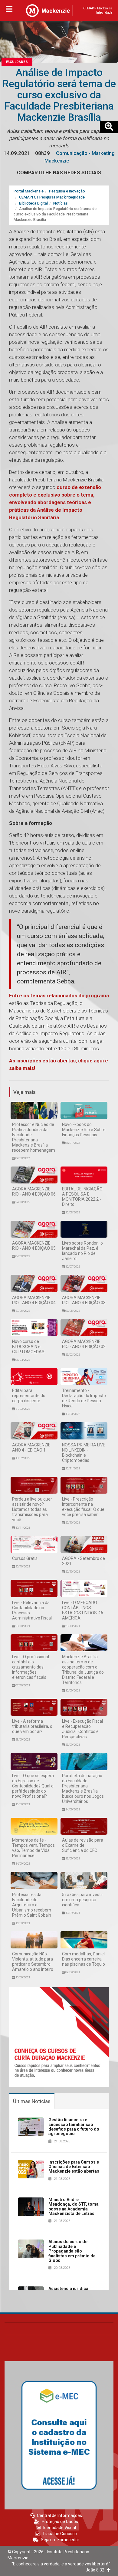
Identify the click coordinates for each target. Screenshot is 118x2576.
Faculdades (17, 62)
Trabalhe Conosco (60, 2534)
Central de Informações (59, 2515)
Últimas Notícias (32, 2101)
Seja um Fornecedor (60, 2540)
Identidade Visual (60, 2528)
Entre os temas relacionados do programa (59, 996)
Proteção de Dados (60, 2522)
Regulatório (23, 517)
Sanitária (48, 517)
